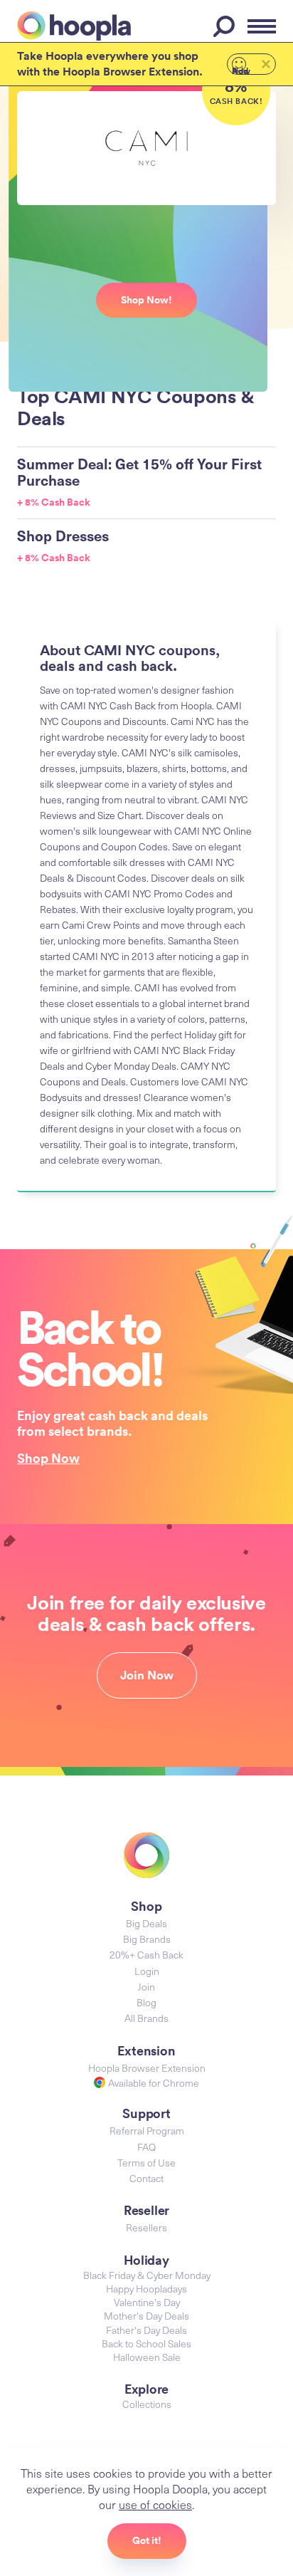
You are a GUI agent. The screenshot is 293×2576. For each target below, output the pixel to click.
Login (147, 1971)
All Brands (146, 2018)
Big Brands (147, 1939)
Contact (146, 2178)
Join (146, 1987)
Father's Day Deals (146, 2330)
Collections (147, 2404)
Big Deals (146, 1923)
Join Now (147, 1675)
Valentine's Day (147, 2302)
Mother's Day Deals (146, 2316)
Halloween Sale (147, 2357)
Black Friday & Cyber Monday (147, 2275)
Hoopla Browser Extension (147, 2068)
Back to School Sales (146, 2343)
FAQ (146, 2147)
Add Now (241, 70)
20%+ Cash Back (146, 1955)
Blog (146, 2002)
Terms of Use (146, 2163)
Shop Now (48, 1458)
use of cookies (155, 2504)
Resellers (146, 2227)
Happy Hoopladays (146, 2289)
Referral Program (147, 2131)
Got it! (147, 2540)
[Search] (226, 26)
